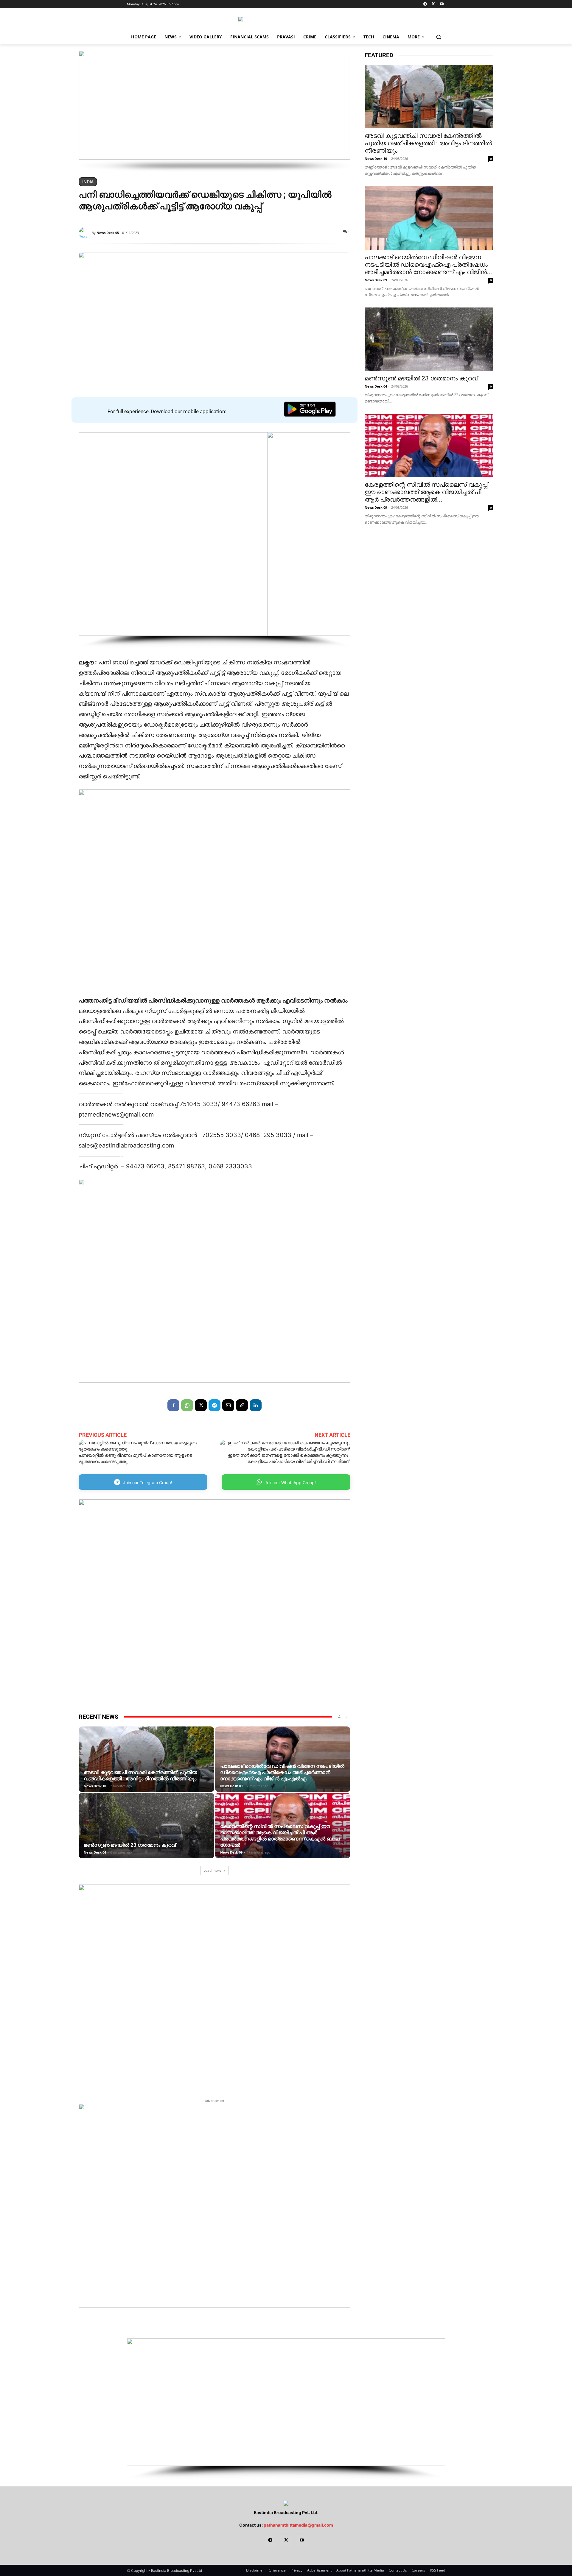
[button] (439, 37)
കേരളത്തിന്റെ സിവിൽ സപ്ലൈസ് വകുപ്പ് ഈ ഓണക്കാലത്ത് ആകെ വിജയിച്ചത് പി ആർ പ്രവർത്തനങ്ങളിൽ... (426, 492)
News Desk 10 (95, 1786)
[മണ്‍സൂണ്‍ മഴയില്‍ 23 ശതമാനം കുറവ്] (146, 1835)
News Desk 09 (231, 1786)
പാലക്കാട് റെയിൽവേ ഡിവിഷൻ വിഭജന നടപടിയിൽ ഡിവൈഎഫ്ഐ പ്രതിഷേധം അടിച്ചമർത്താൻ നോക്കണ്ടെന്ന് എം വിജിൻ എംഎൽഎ (282, 1772)
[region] (214, 111)
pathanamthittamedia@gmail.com (298, 2525)
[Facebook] (173, 1405)
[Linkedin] (256, 1405)
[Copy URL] (242, 1405)
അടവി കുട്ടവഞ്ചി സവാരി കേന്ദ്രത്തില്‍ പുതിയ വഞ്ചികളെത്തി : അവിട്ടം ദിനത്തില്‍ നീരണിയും (140, 1775)
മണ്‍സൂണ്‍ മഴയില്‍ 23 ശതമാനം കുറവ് (130, 1845)
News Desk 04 (95, 1852)
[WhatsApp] (187, 1405)
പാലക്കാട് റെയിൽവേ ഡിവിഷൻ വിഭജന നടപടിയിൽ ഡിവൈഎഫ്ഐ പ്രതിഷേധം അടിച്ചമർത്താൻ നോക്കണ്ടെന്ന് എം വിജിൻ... (428, 265)
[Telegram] (425, 4)
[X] (433, 4)
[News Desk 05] (85, 233)
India (88, 182)
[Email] (228, 1405)
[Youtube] (442, 4)
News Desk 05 (108, 233)
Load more (212, 1870)
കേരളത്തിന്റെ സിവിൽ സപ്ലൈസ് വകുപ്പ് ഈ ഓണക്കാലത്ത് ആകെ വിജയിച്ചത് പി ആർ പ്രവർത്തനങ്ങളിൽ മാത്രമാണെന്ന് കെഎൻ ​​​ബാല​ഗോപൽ (280, 1836)
